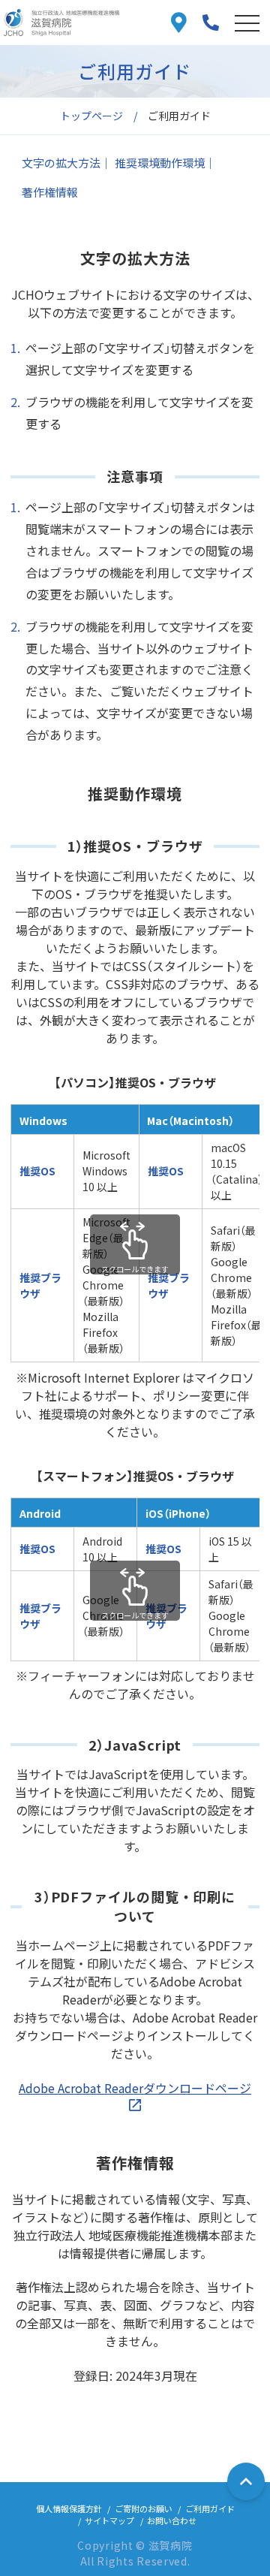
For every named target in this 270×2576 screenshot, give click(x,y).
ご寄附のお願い (144, 2508)
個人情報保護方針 (69, 2508)
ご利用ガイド (210, 2508)
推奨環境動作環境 (160, 163)
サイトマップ (109, 2520)
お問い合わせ (172, 2520)
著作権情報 (50, 192)
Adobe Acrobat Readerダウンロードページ (135, 2088)
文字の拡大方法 (61, 163)
